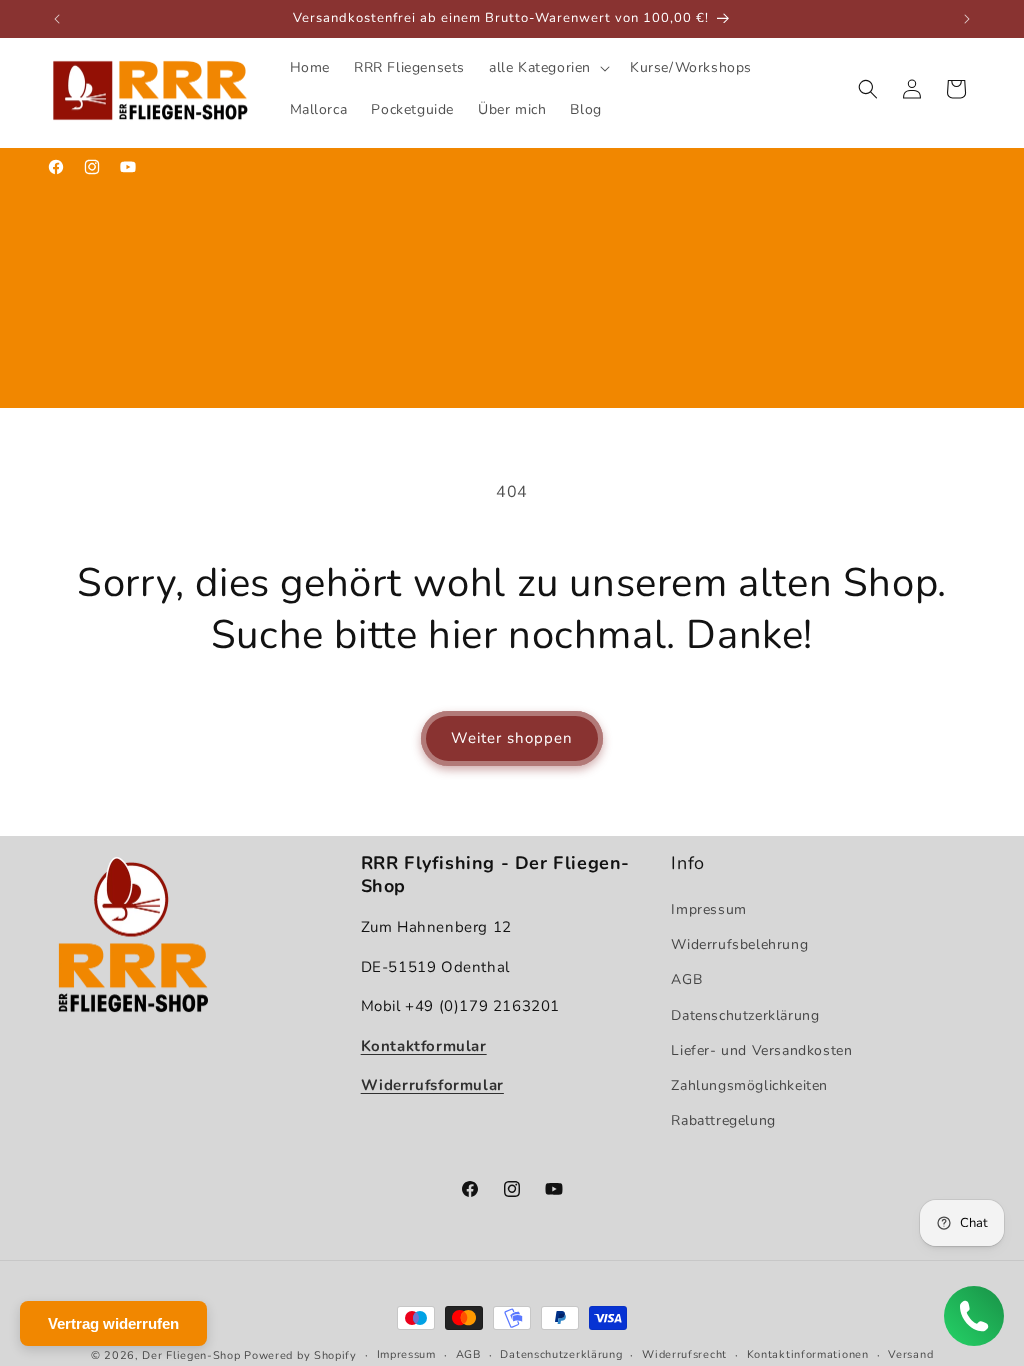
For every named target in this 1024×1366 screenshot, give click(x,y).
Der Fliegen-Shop (191, 1355)
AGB (686, 979)
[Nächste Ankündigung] (967, 19)
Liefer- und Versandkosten (761, 1050)
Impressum (708, 909)
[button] (547, 68)
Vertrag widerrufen (113, 1323)
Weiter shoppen (512, 738)
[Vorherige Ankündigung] (57, 19)
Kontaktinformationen (808, 1354)
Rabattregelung (723, 1120)
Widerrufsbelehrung (739, 944)
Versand (910, 1354)
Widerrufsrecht (684, 1354)
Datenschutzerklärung (745, 1015)
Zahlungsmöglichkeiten (749, 1085)
